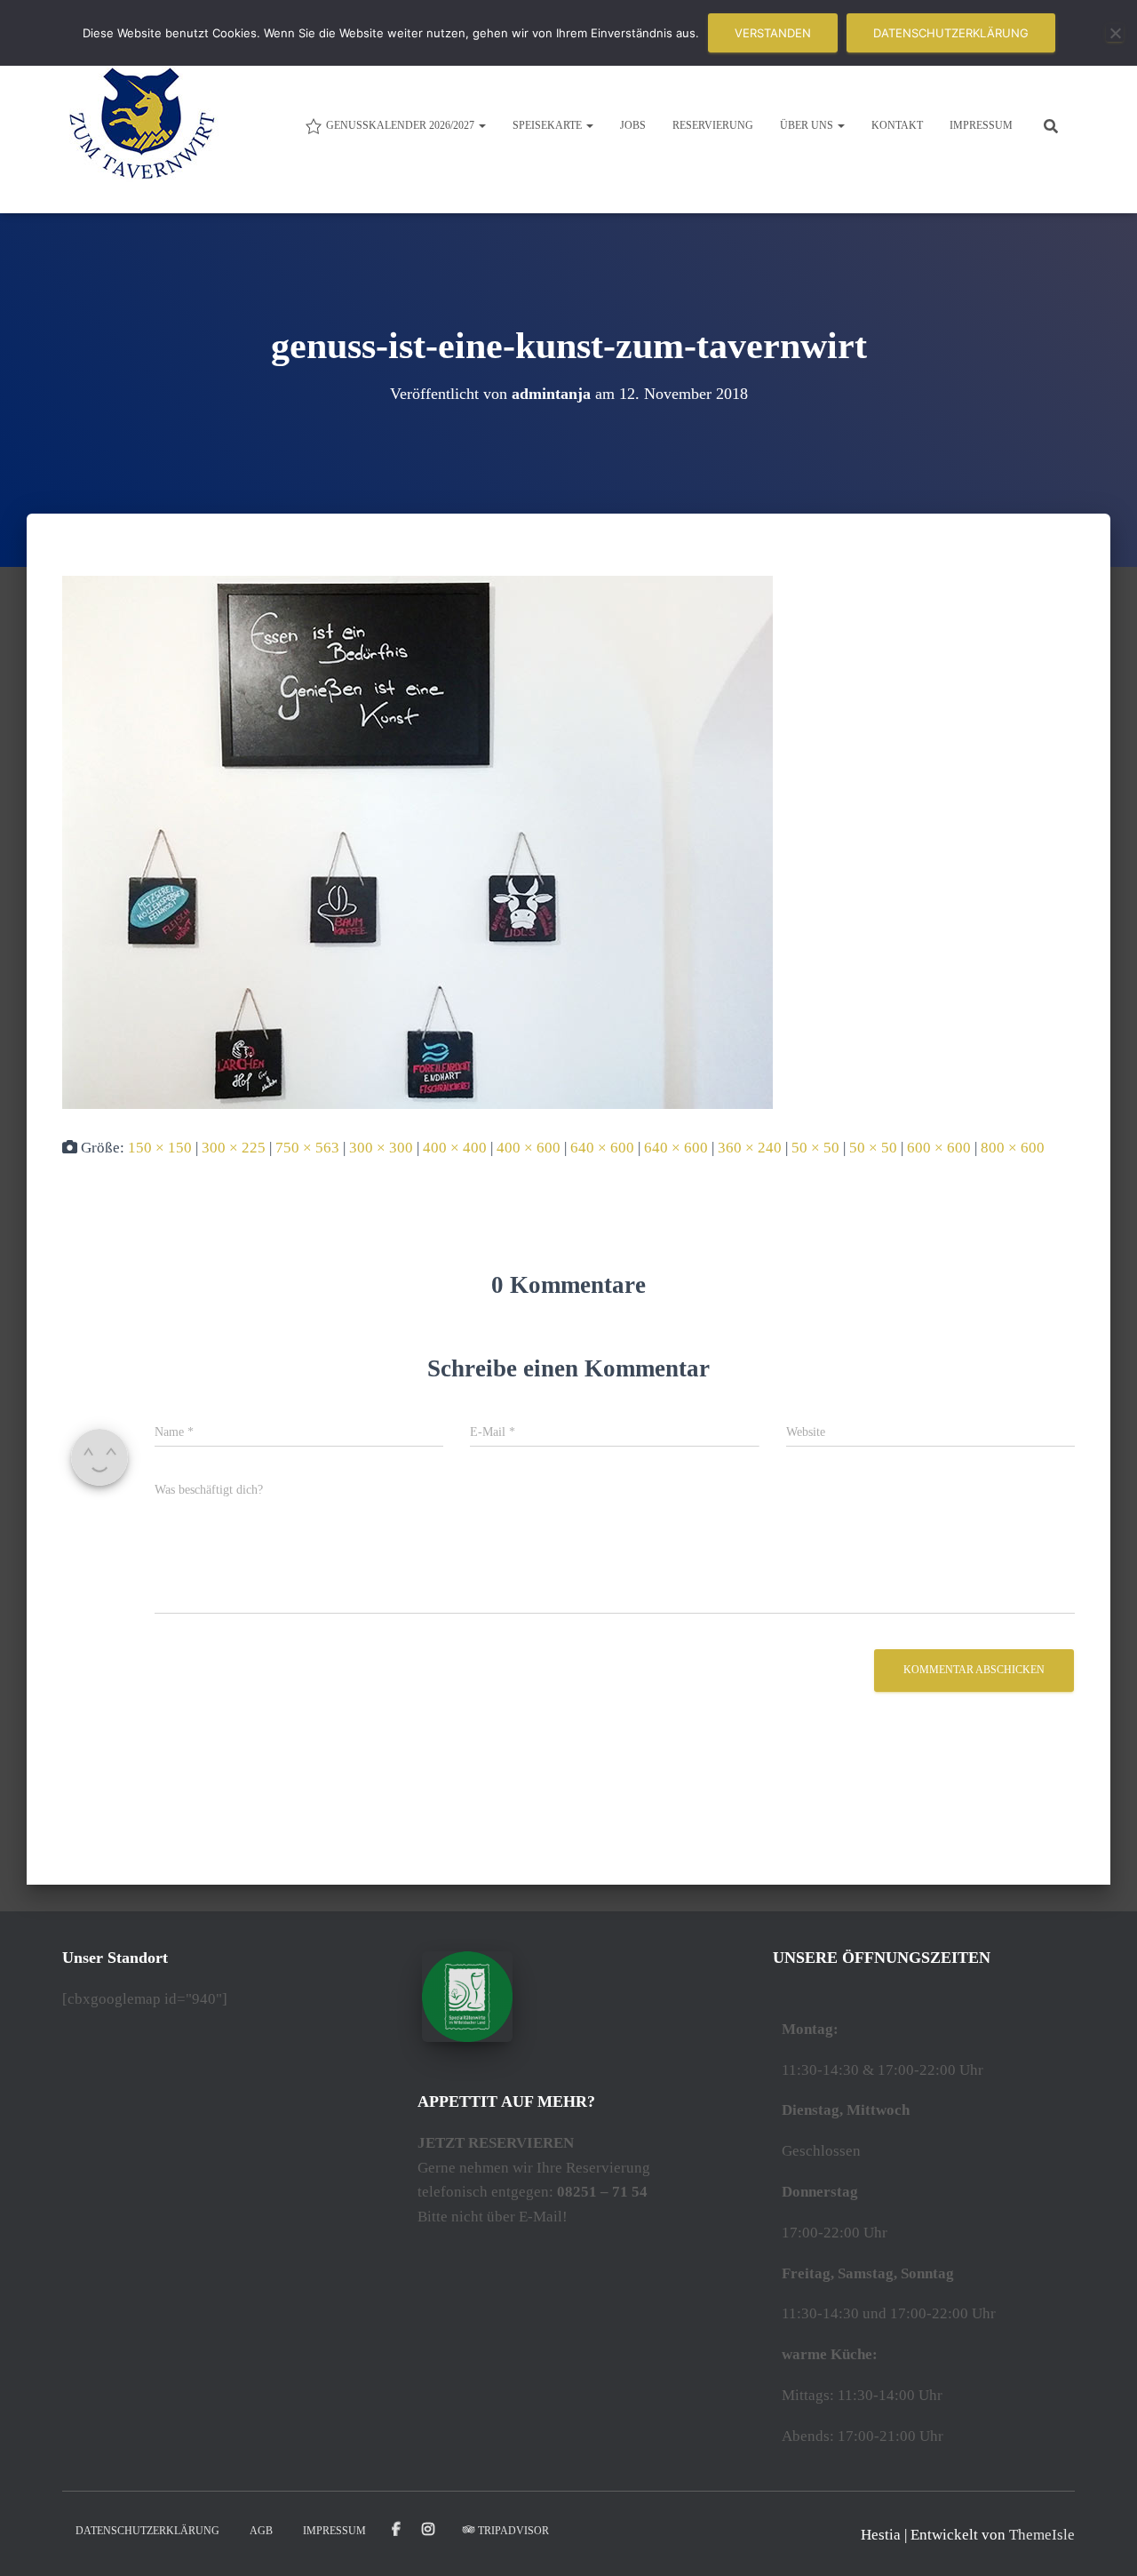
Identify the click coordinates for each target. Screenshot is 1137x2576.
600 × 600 (939, 1148)
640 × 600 (602, 1148)
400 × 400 (455, 1148)
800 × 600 (1013, 1148)
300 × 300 (381, 1148)
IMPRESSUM (981, 125)
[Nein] (1115, 33)
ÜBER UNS (808, 125)
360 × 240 (750, 1148)
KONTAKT (897, 125)
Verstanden (773, 33)
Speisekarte (549, 125)
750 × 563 (307, 1148)
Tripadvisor (513, 2531)
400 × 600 (529, 1148)
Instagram (429, 2530)
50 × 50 (815, 1148)
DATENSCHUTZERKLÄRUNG (147, 2531)
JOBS (633, 125)
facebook (396, 2530)
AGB (261, 2531)
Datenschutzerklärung (951, 33)
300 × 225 (234, 1148)
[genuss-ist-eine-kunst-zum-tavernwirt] (417, 841)
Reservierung (713, 125)
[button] (481, 125)
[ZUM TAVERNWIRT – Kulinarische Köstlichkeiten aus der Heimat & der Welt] (142, 124)
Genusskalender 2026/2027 (402, 125)
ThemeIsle (1042, 2535)
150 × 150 (160, 1148)
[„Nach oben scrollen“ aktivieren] (1102, 2540)
